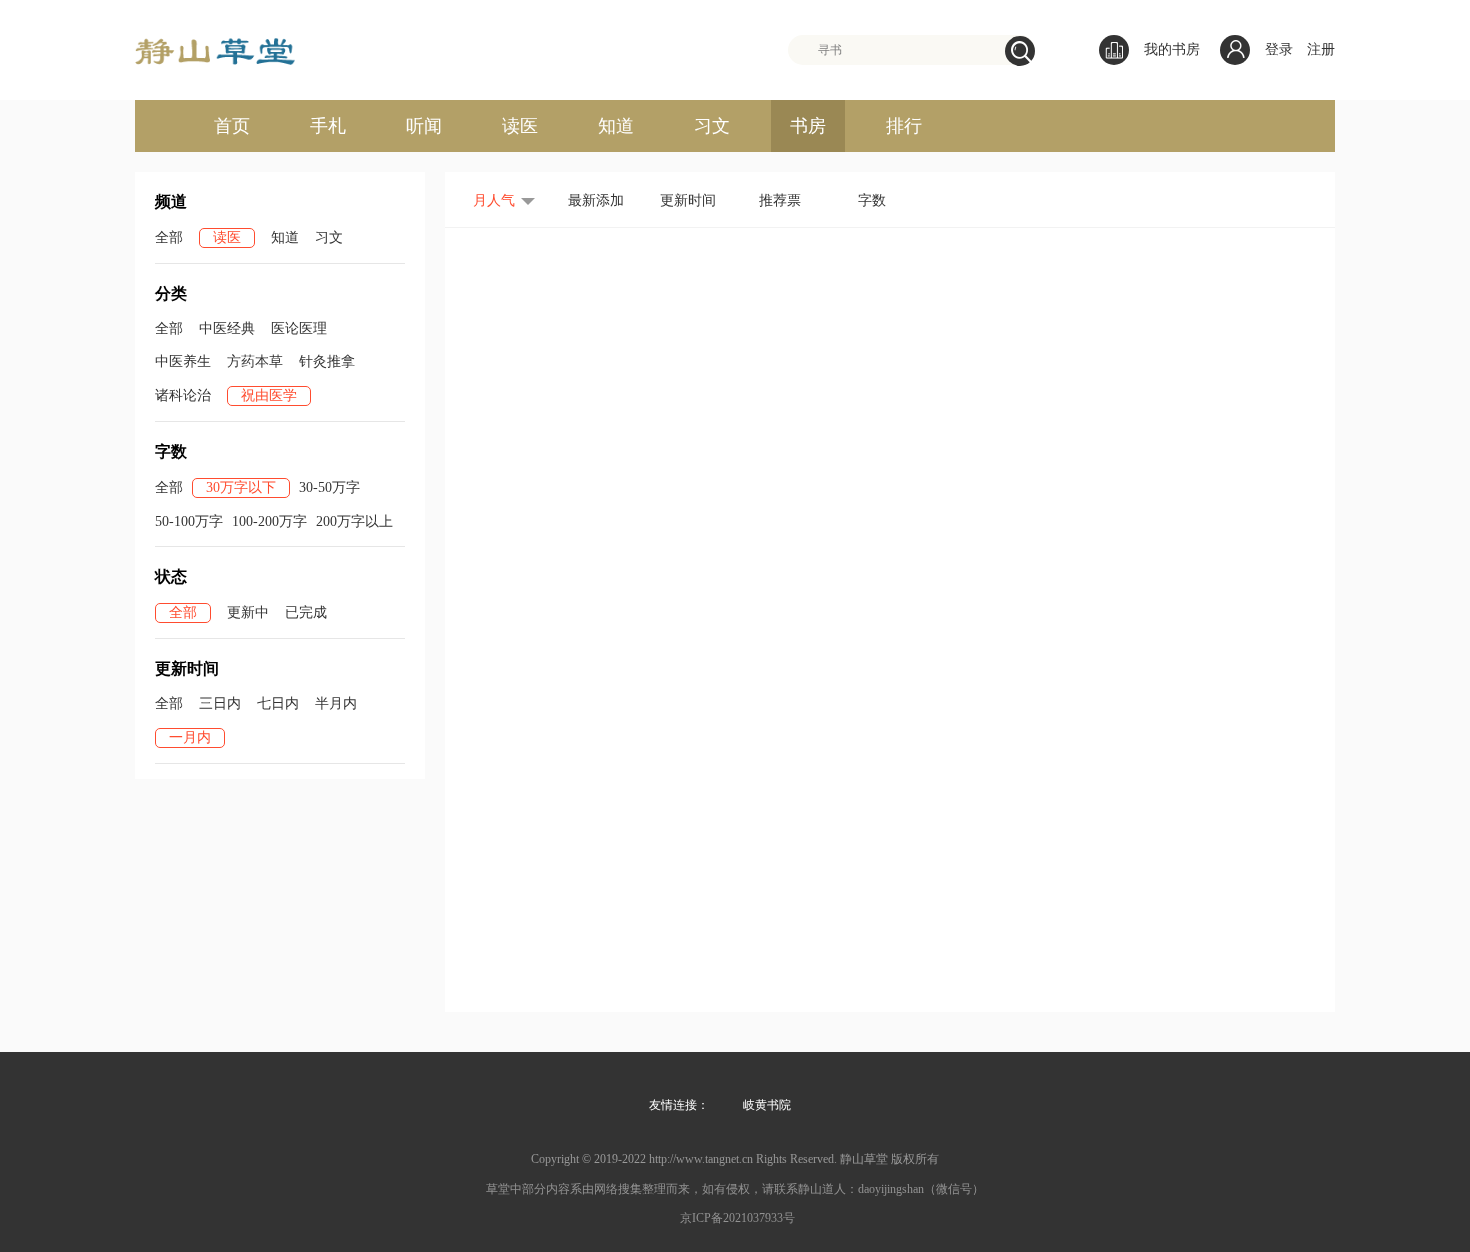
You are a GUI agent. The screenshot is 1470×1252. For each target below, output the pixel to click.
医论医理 (299, 328)
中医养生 (183, 361)
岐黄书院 (767, 1105)
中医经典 (227, 328)
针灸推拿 (327, 361)
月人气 (494, 200)
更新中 (248, 612)
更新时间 (688, 200)
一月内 (190, 737)
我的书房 (1172, 49)
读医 (520, 126)
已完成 (306, 612)
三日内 (220, 703)
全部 (169, 237)
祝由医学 (269, 395)
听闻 (424, 126)
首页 (232, 126)
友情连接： (679, 1105)
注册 (1321, 49)
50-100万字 (189, 521)
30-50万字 (329, 487)
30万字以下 (241, 487)
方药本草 (255, 361)
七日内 (278, 703)
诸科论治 (183, 395)
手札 (328, 126)
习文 (712, 126)
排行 (904, 126)
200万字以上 (354, 521)
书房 (808, 126)
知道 (616, 126)
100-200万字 (269, 521)
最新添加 (596, 200)
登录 (1279, 49)
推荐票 (780, 200)
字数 (872, 200)
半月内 (336, 703)
